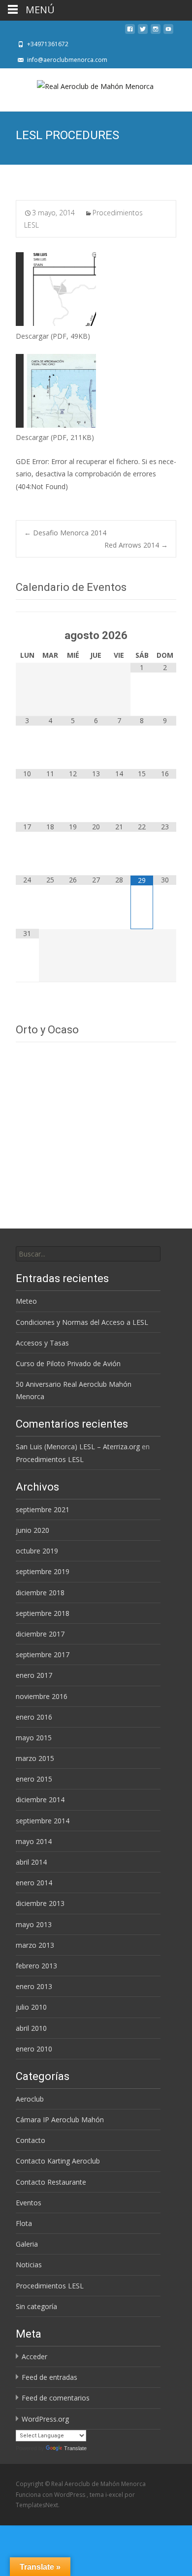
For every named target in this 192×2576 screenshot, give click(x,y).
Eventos (29, 2203)
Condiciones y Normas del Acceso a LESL (82, 1322)
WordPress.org (45, 2419)
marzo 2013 (35, 1945)
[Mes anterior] (27, 629)
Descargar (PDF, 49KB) (53, 336)
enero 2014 (34, 1883)
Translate (75, 2448)
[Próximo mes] (165, 629)
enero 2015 (34, 1779)
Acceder (34, 2356)
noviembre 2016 (42, 1696)
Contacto (31, 2140)
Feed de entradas (49, 2377)
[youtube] (168, 32)
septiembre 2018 (43, 1613)
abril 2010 (31, 2028)
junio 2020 (32, 1530)
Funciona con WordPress (51, 2495)
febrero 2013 (36, 1966)
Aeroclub (30, 2099)
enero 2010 (34, 2049)
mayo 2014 (34, 1841)
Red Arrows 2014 (136, 545)
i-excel (115, 2495)
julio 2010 (31, 2007)
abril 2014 (31, 1862)
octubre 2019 (37, 1551)
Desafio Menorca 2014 (65, 533)
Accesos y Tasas (42, 1343)
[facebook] (130, 32)
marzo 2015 (35, 1758)
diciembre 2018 (40, 1593)
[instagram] (156, 32)
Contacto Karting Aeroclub (58, 2161)
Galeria (27, 2244)
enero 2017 (34, 1675)
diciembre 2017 (40, 1634)
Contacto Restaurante (51, 2182)
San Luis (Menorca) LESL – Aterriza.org (78, 1447)
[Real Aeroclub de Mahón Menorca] (96, 88)
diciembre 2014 (40, 1800)
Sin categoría (36, 2306)
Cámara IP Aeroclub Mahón (60, 2120)
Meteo (26, 1301)
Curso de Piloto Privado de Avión (68, 1363)
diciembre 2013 (40, 1903)
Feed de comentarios (56, 2398)
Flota (24, 2223)
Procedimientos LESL (50, 1459)
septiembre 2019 (43, 1571)
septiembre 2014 (43, 1821)
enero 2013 (34, 1986)
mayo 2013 (34, 1924)
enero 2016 (34, 1717)
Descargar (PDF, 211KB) (55, 437)
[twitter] (143, 32)
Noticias (29, 2265)
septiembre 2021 (43, 1509)
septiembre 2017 (43, 1654)
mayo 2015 (34, 1738)
